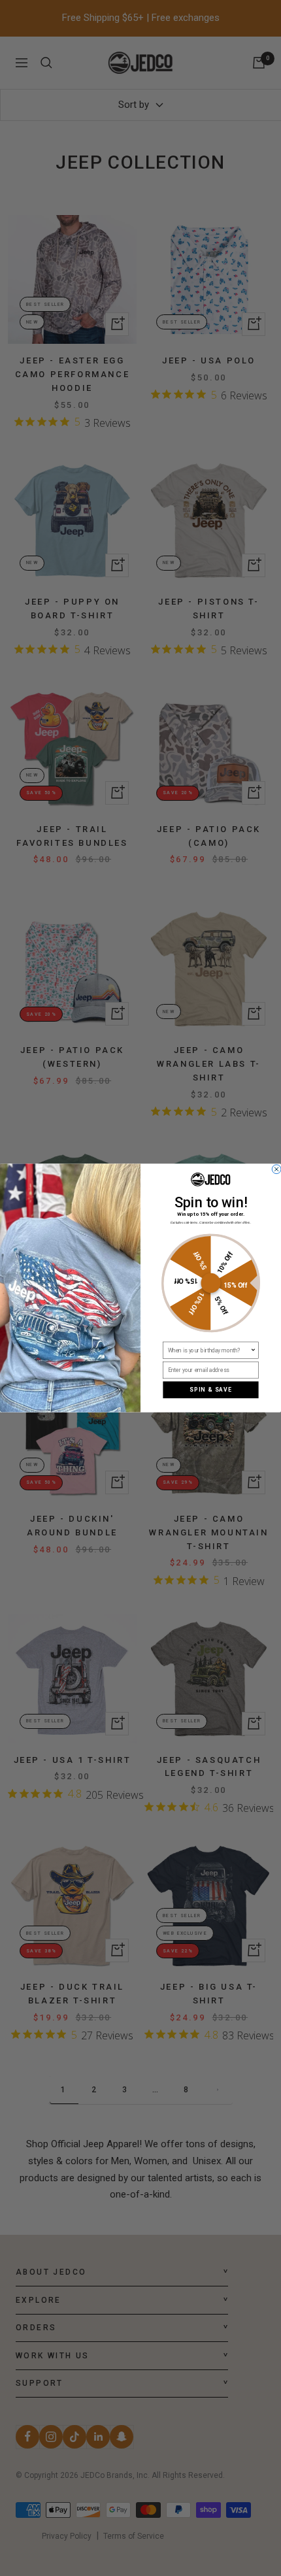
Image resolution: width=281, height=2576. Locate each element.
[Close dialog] (276, 1169)
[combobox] (209, 1350)
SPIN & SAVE (211, 1390)
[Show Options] (253, 1350)
